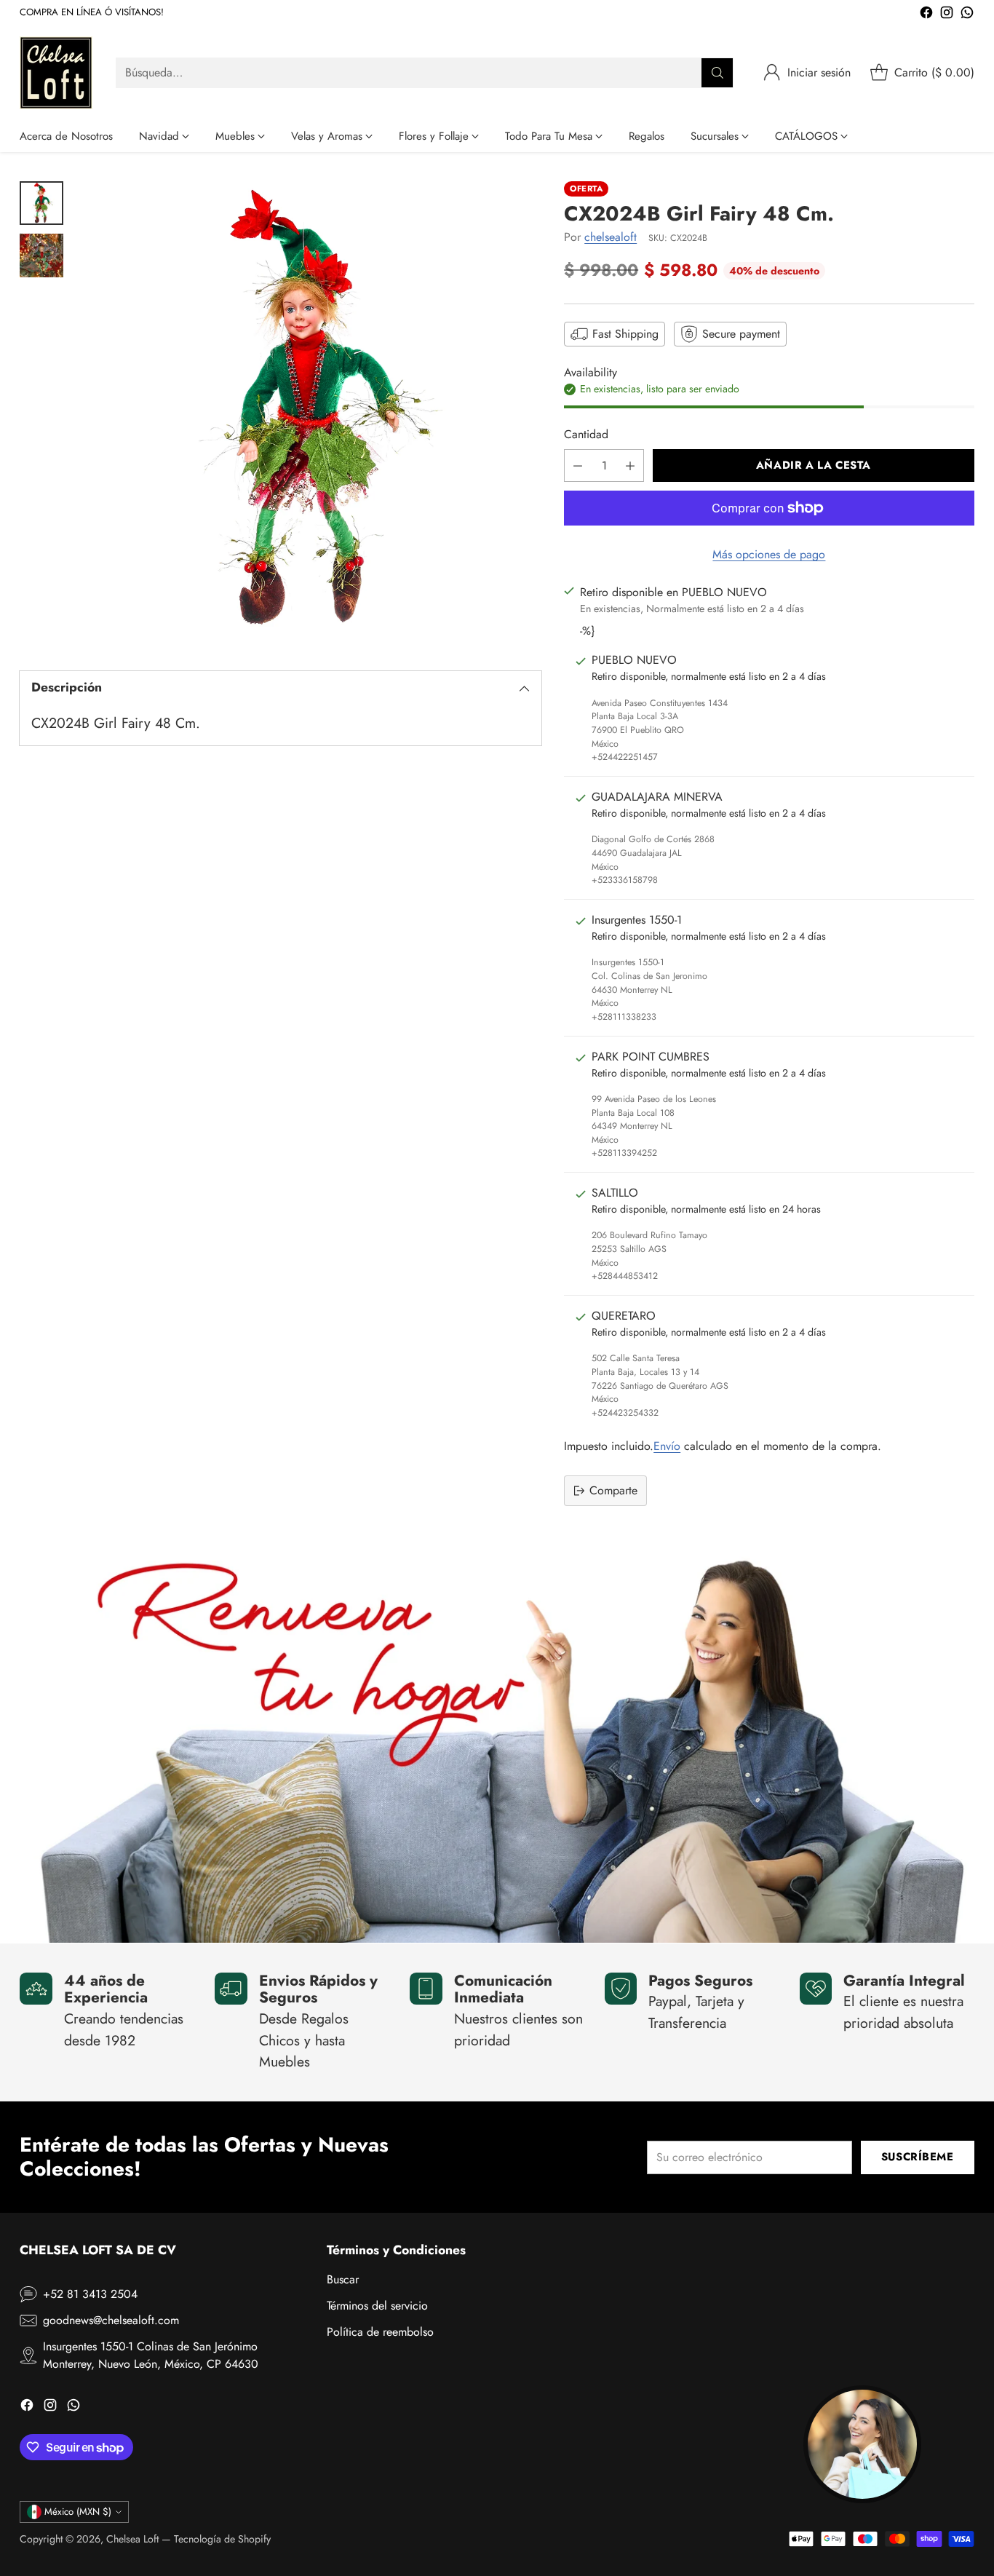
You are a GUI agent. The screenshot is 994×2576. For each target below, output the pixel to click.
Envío (667, 1446)
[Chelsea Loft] (56, 73)
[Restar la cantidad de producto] (578, 465)
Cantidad (586, 434)
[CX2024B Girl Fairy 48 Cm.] (310, 413)
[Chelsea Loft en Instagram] (947, 15)
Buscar (343, 2279)
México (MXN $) (78, 2512)
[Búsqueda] (717, 73)
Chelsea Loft (132, 2539)
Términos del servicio (377, 2306)
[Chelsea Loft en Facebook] (926, 15)
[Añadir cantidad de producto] (630, 465)
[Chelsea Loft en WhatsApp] (967, 15)
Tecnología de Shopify (222, 2539)
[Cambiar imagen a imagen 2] (41, 255)
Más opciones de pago (769, 554)
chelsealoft (611, 237)
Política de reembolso (380, 2332)
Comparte (613, 1490)
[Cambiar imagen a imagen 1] (41, 203)
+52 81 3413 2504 (90, 2294)
